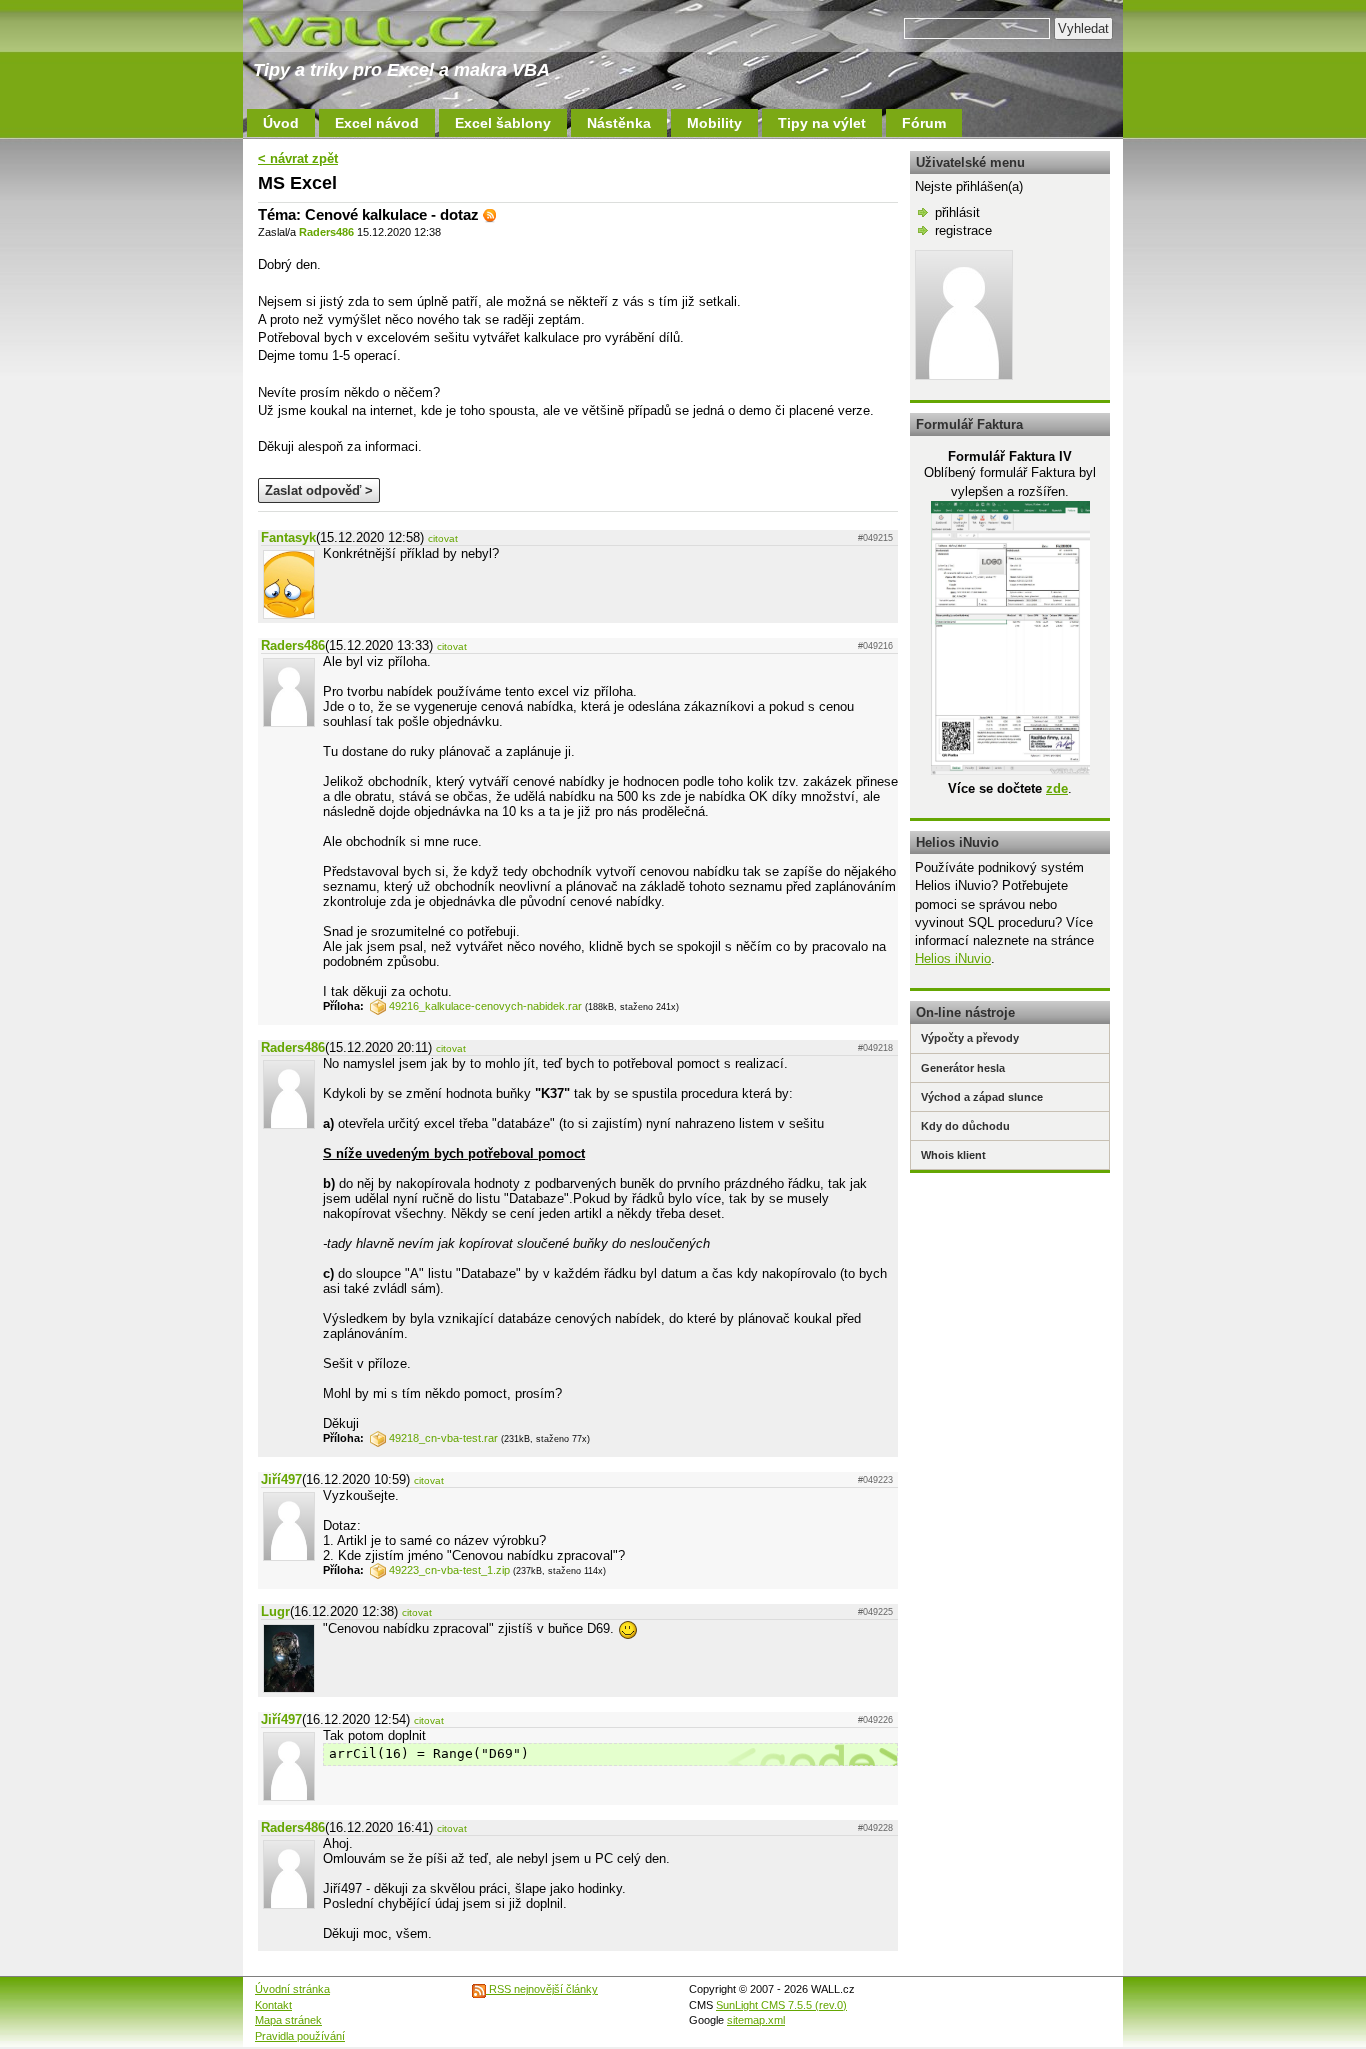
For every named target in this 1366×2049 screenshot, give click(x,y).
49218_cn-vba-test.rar (443, 1438)
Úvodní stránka (292, 1989)
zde (1057, 788)
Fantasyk (288, 537)
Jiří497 (281, 1479)
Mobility (714, 123)
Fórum (924, 123)
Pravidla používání (300, 2036)
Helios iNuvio (953, 958)
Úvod (281, 123)
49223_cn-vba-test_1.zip (449, 1570)
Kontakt (273, 2005)
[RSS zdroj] (490, 214)
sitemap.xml (756, 2020)
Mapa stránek (288, 2020)
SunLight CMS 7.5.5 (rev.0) (781, 2005)
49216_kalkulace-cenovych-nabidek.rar (485, 1006)
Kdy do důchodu (965, 1126)
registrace (963, 230)
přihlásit (957, 212)
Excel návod (377, 123)
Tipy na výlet (822, 123)
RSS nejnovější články (542, 1989)
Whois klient (953, 1155)
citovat (443, 538)
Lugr (275, 1611)
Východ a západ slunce (982, 1097)
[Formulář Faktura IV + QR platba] (1010, 770)
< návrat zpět (298, 158)
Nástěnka (619, 123)
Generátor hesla (963, 1068)
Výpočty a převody (970, 1038)
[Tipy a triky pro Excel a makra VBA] (393, 30)
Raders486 (326, 232)
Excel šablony (503, 123)
